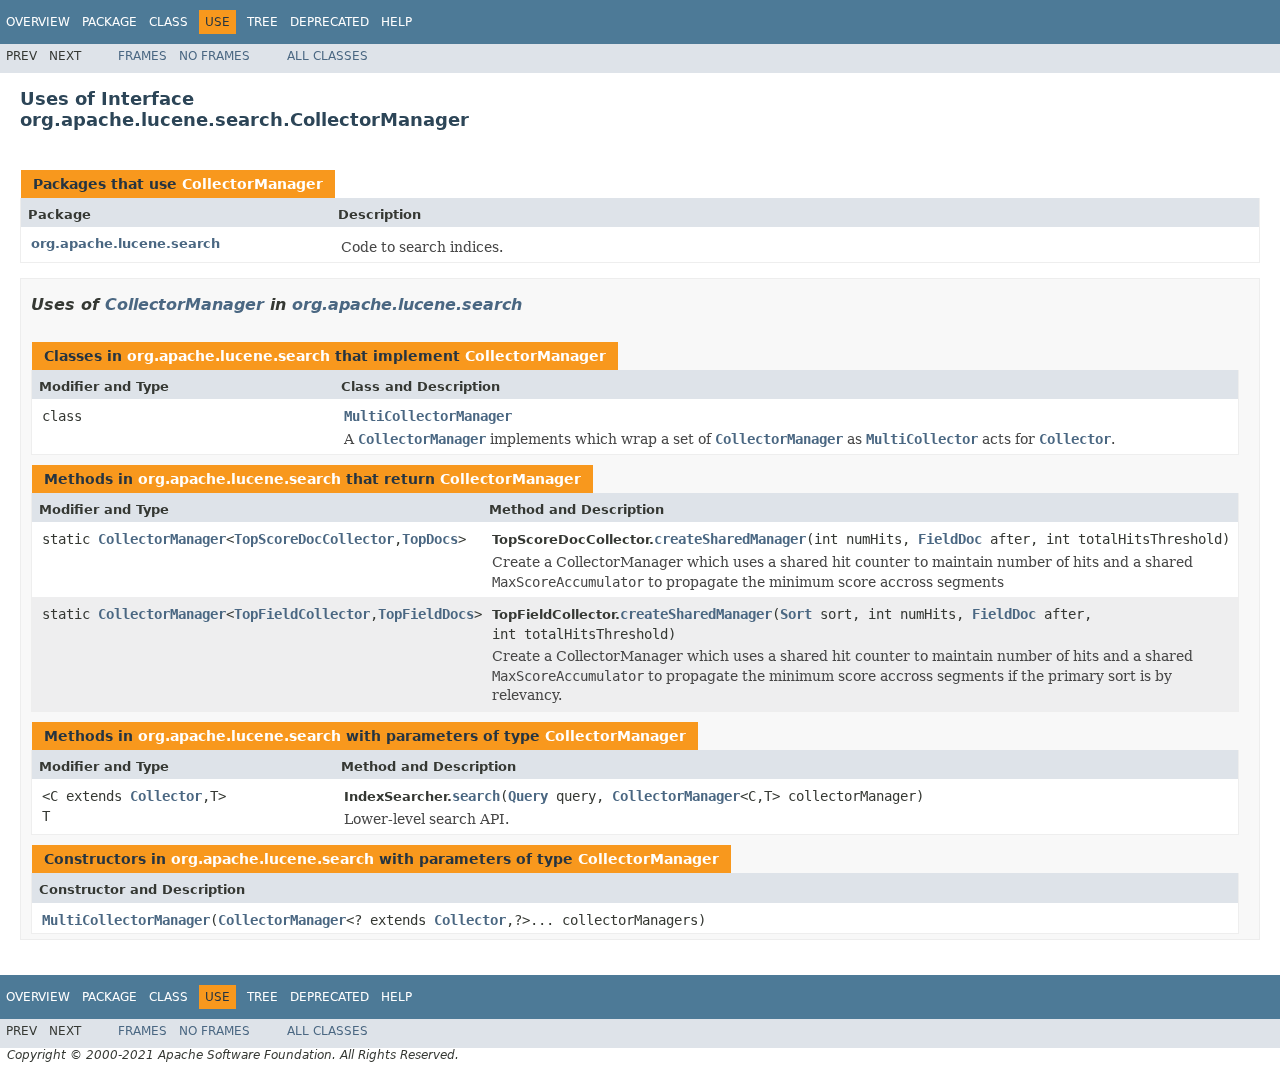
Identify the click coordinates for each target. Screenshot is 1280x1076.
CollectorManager (252, 184)
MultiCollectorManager (428, 416)
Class (168, 22)
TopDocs (430, 539)
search (476, 796)
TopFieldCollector (302, 614)
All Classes (327, 56)
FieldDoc (950, 539)
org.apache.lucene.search (125, 243)
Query (528, 796)
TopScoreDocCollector (314, 539)
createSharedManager (730, 539)
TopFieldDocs (426, 614)
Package (109, 22)
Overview (38, 22)
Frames (142, 56)
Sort (796, 614)
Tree (262, 22)
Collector (166, 796)
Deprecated (329, 22)
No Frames (214, 56)
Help (396, 22)
